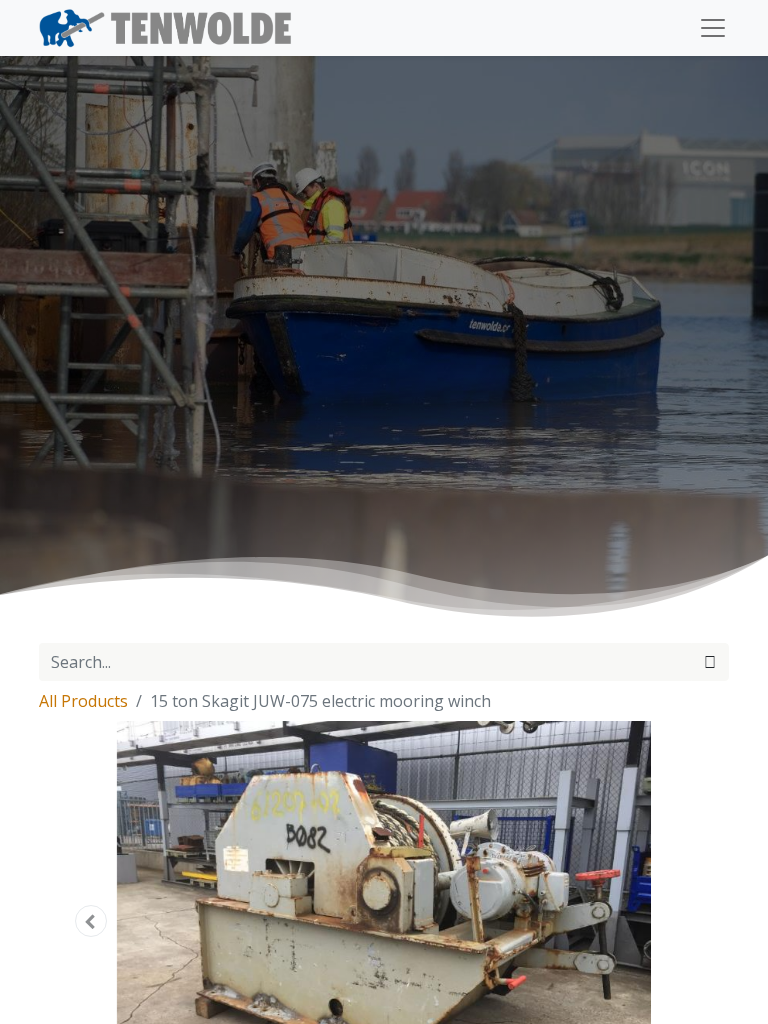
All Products (83, 701)
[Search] (710, 662)
